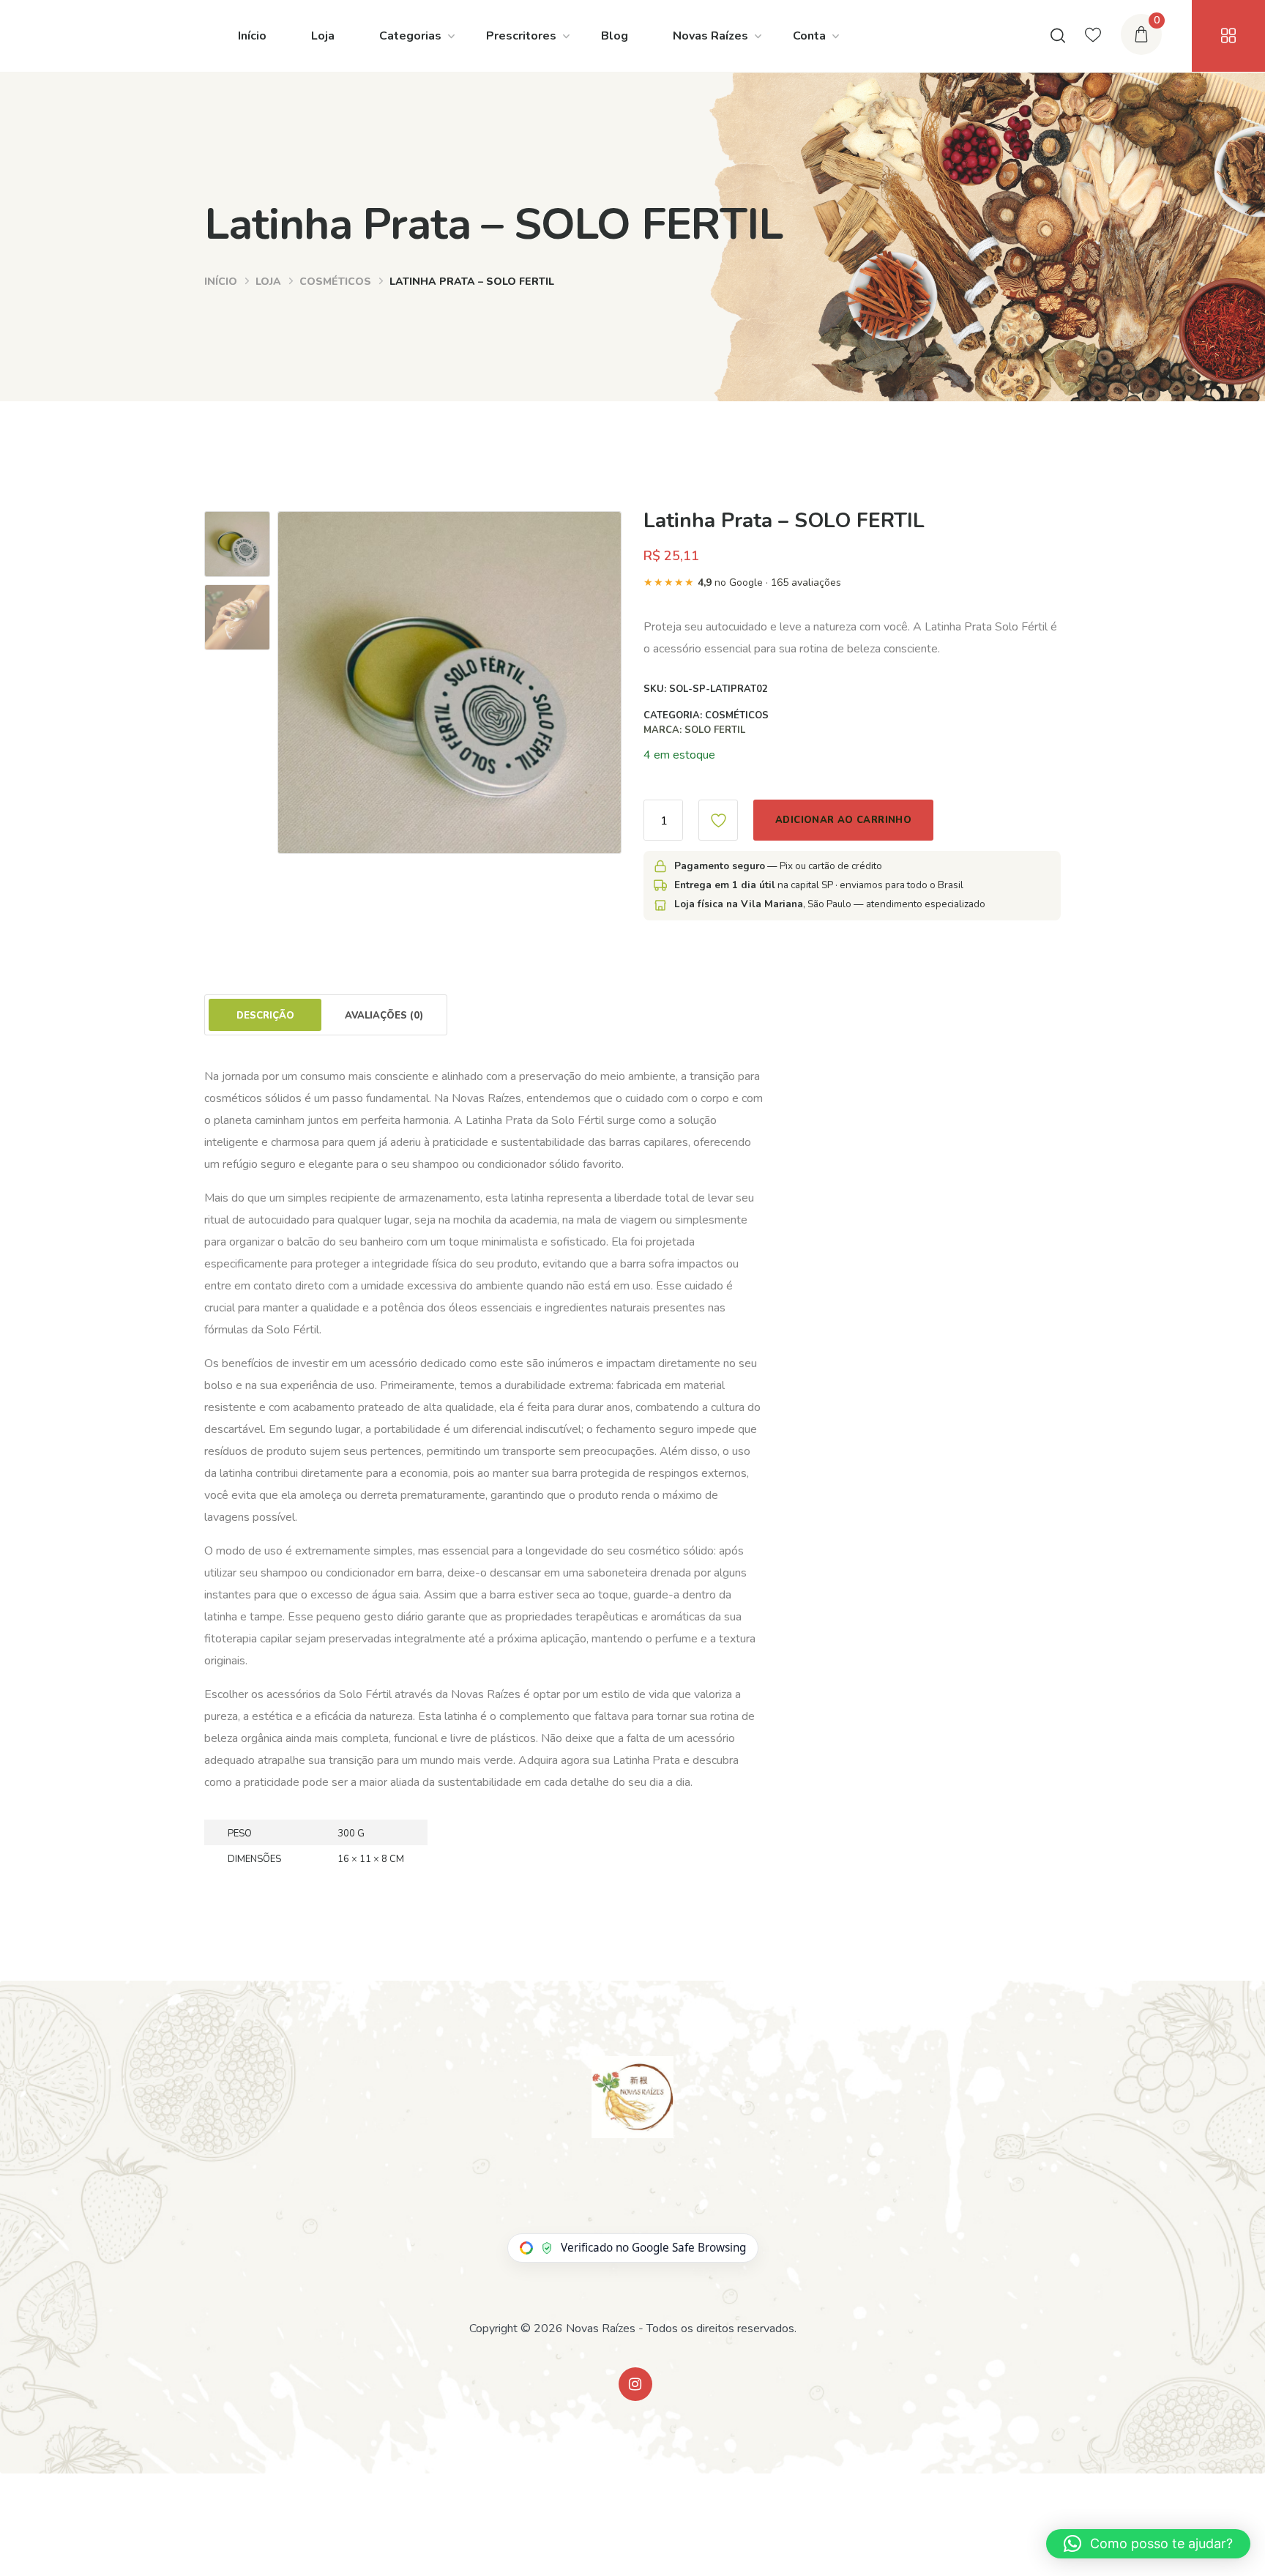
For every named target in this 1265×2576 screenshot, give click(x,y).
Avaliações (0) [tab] (384, 1016)
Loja (323, 36)
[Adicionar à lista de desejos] (718, 820)
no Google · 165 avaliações (742, 582)
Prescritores (521, 36)
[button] (1148, 2544)
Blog (615, 36)
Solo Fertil (715, 730)
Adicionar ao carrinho (843, 820)
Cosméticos (335, 282)
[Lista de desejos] (1093, 36)
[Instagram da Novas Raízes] (635, 2384)
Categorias (410, 36)
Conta (809, 36)
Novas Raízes (710, 36)
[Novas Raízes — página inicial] (632, 2097)
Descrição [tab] (265, 1016)
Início (252, 36)
